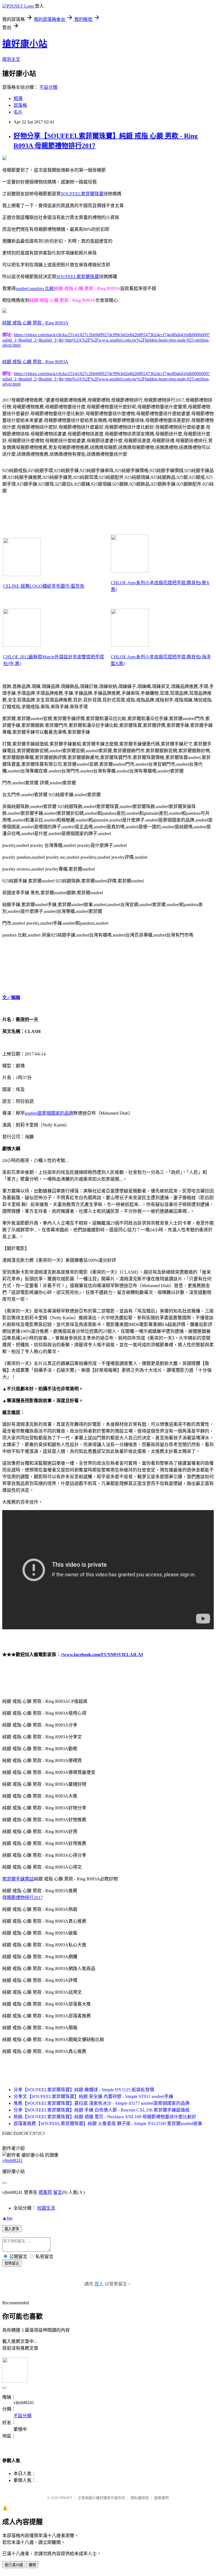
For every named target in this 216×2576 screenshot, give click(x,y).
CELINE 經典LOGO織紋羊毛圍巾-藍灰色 (44, 586)
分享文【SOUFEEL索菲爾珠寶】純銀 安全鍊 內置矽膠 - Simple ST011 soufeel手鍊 (93, 2096)
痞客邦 (45, 2192)
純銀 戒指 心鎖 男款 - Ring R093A (35, 323)
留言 (58, 2192)
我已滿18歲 (14, 2565)
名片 (18, 112)
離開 (32, 2565)
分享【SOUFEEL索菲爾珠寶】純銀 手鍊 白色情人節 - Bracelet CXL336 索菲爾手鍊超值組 (102, 2110)
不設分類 (48, 87)
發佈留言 (12, 2263)
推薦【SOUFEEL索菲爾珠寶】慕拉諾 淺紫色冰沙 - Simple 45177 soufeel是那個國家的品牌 (102, 2103)
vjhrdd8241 (13, 2160)
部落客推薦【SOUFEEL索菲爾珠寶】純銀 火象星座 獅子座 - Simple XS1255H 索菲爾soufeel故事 (108, 2124)
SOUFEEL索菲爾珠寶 (82, 194)
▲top (7, 2218)
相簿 (18, 99)
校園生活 (46, 2208)
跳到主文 (11, 59)
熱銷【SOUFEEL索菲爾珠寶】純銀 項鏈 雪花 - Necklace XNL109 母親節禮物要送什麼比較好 (105, 2117)
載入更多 (12, 2229)
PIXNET (66, 2498)
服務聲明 (161, 2498)
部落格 (20, 105)
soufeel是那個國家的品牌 (49, 1113)
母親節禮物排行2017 (22, 1897)
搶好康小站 (25, 44)
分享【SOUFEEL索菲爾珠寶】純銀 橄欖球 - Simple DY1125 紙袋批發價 (84, 2090)
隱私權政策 (140, 2498)
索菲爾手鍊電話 (18, 1879)
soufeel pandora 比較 (35, 288)
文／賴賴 (11, 998)
